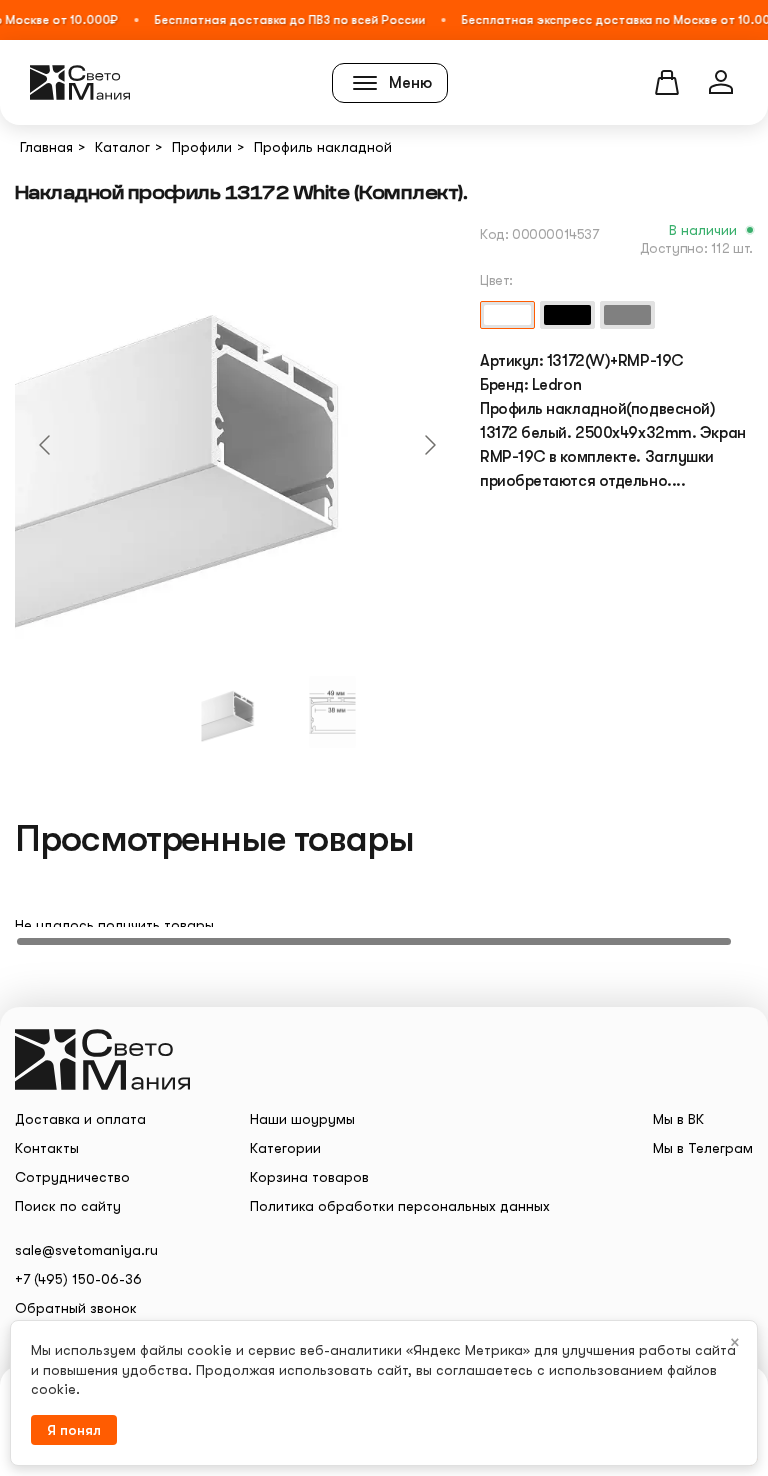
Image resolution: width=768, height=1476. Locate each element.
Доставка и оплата (80, 1119)
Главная (46, 147)
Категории (285, 1148)
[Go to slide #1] (238, 712)
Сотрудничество (72, 1177)
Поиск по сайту (68, 1206)
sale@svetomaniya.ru (86, 1250)
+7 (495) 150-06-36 (78, 1279)
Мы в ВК (678, 1119)
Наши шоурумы (302, 1119)
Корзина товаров (309, 1177)
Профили (202, 147)
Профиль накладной (323, 147)
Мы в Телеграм (703, 1148)
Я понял (74, 1430)
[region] (384, 907)
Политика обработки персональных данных (400, 1206)
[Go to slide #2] (333, 712)
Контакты (47, 1148)
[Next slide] (429, 445)
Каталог (122, 147)
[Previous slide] (46, 445)
